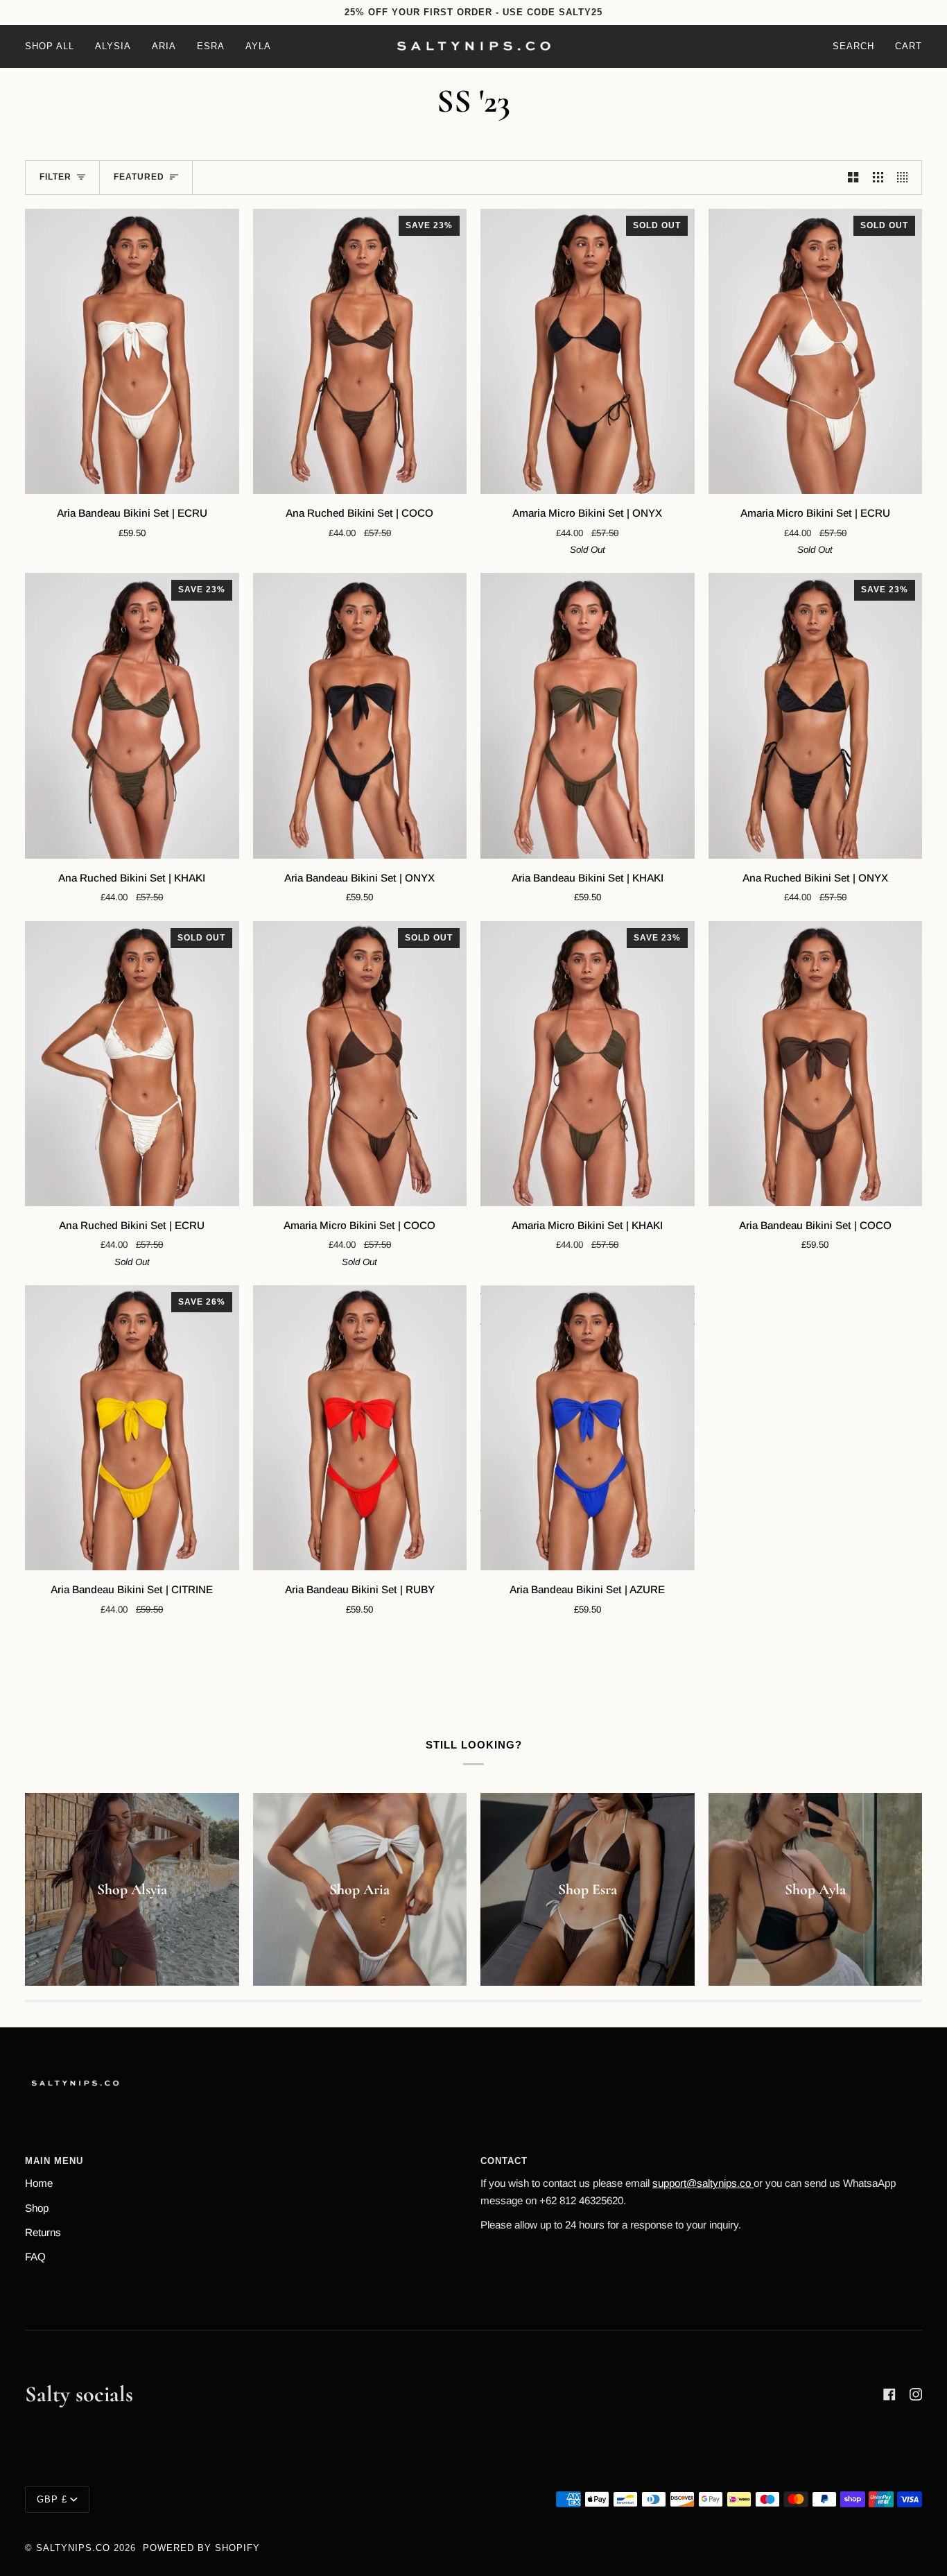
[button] (55, 46)
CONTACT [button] (504, 2161)
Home (39, 2183)
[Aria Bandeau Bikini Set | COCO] (816, 1064)
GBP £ (52, 2499)
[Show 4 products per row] (906, 178)
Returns (43, 2232)
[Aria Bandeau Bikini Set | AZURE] (588, 1428)
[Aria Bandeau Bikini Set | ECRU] (132, 351)
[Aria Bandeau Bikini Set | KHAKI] (588, 715)
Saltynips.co (73, 2548)
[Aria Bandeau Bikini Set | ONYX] (360, 715)
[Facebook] (889, 2394)
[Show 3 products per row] (878, 178)
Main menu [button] (54, 2161)
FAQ (35, 2257)
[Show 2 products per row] (853, 178)
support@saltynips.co (703, 2183)
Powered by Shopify (201, 2548)
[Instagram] (916, 2394)
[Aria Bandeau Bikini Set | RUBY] (360, 1428)
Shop (37, 2208)
